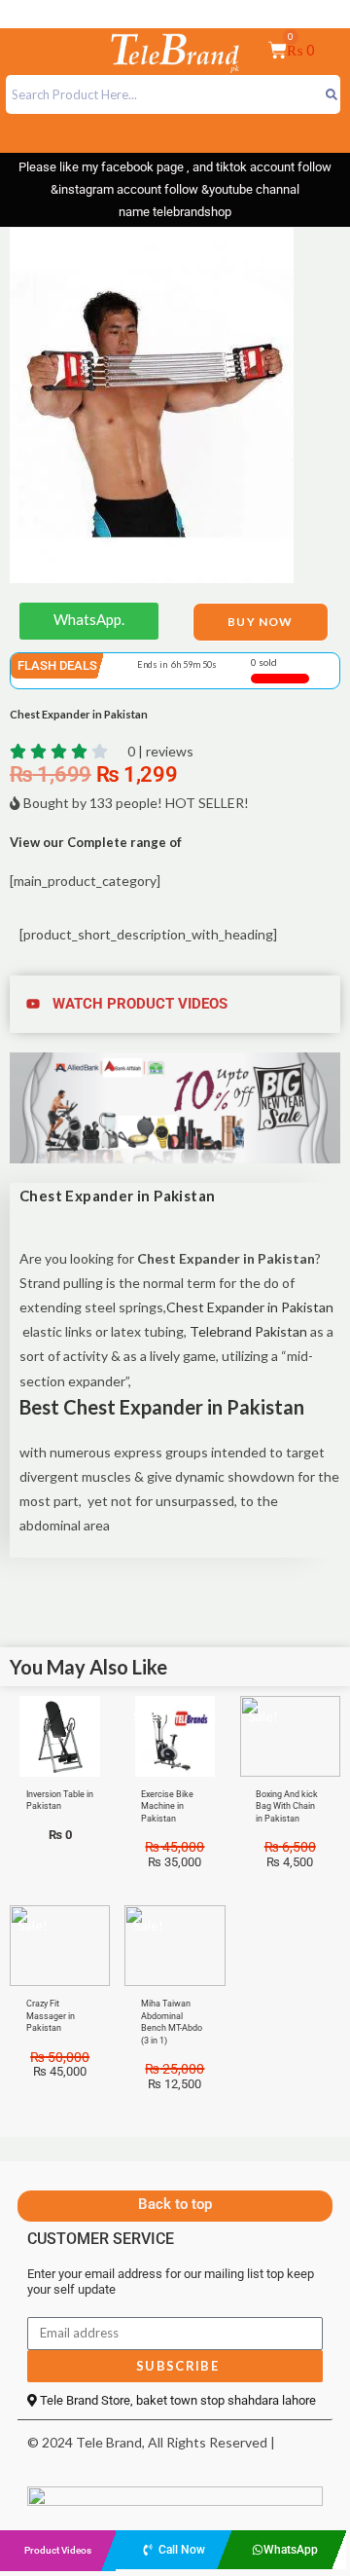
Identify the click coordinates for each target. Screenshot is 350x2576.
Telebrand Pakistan (247, 1331)
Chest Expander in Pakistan (250, 1307)
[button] (175, 1004)
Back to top (175, 2204)
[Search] (331, 94)
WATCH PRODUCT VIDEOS (140, 1004)
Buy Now (260, 622)
